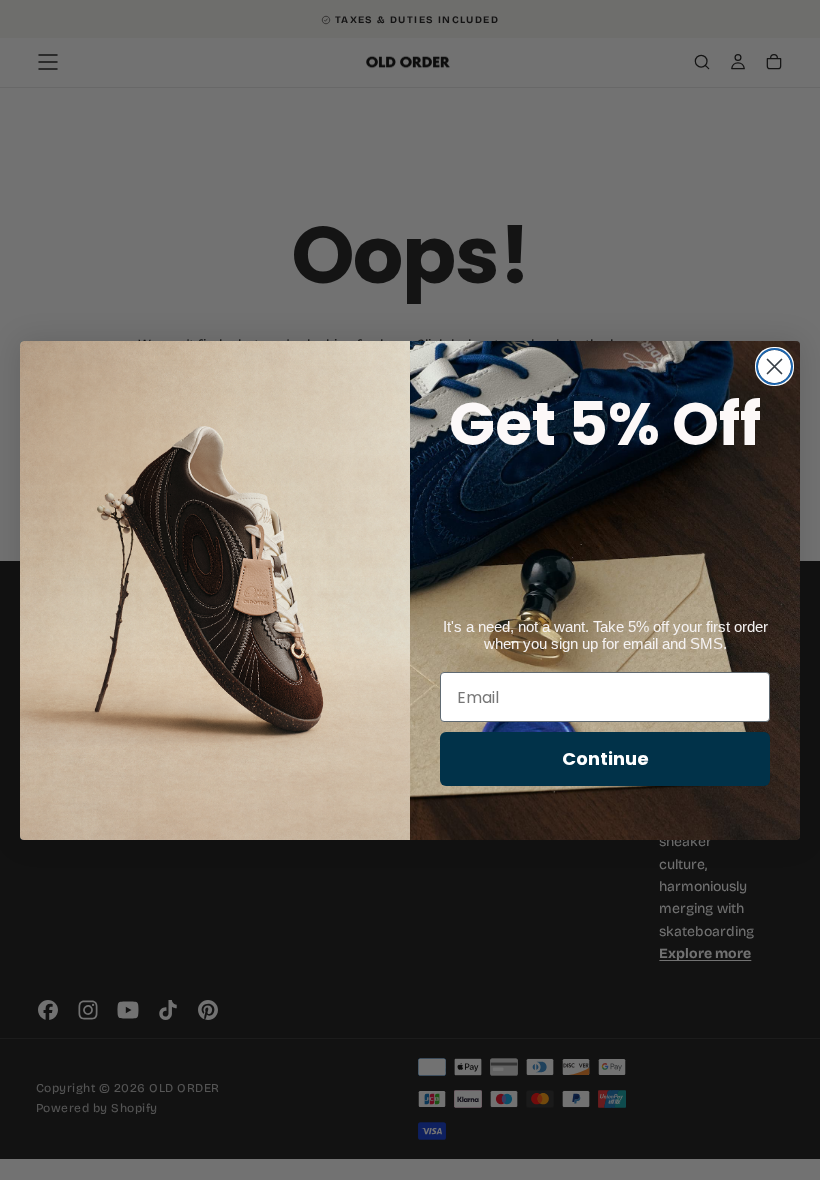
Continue (605, 758)
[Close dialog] (774, 366)
